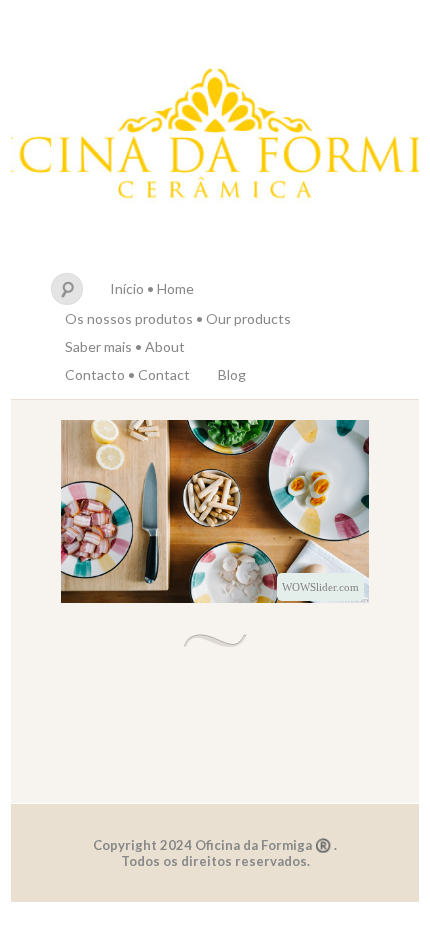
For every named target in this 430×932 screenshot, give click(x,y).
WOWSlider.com (320, 587)
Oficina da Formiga (215, 138)
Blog (232, 374)
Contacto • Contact (127, 374)
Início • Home (152, 288)
